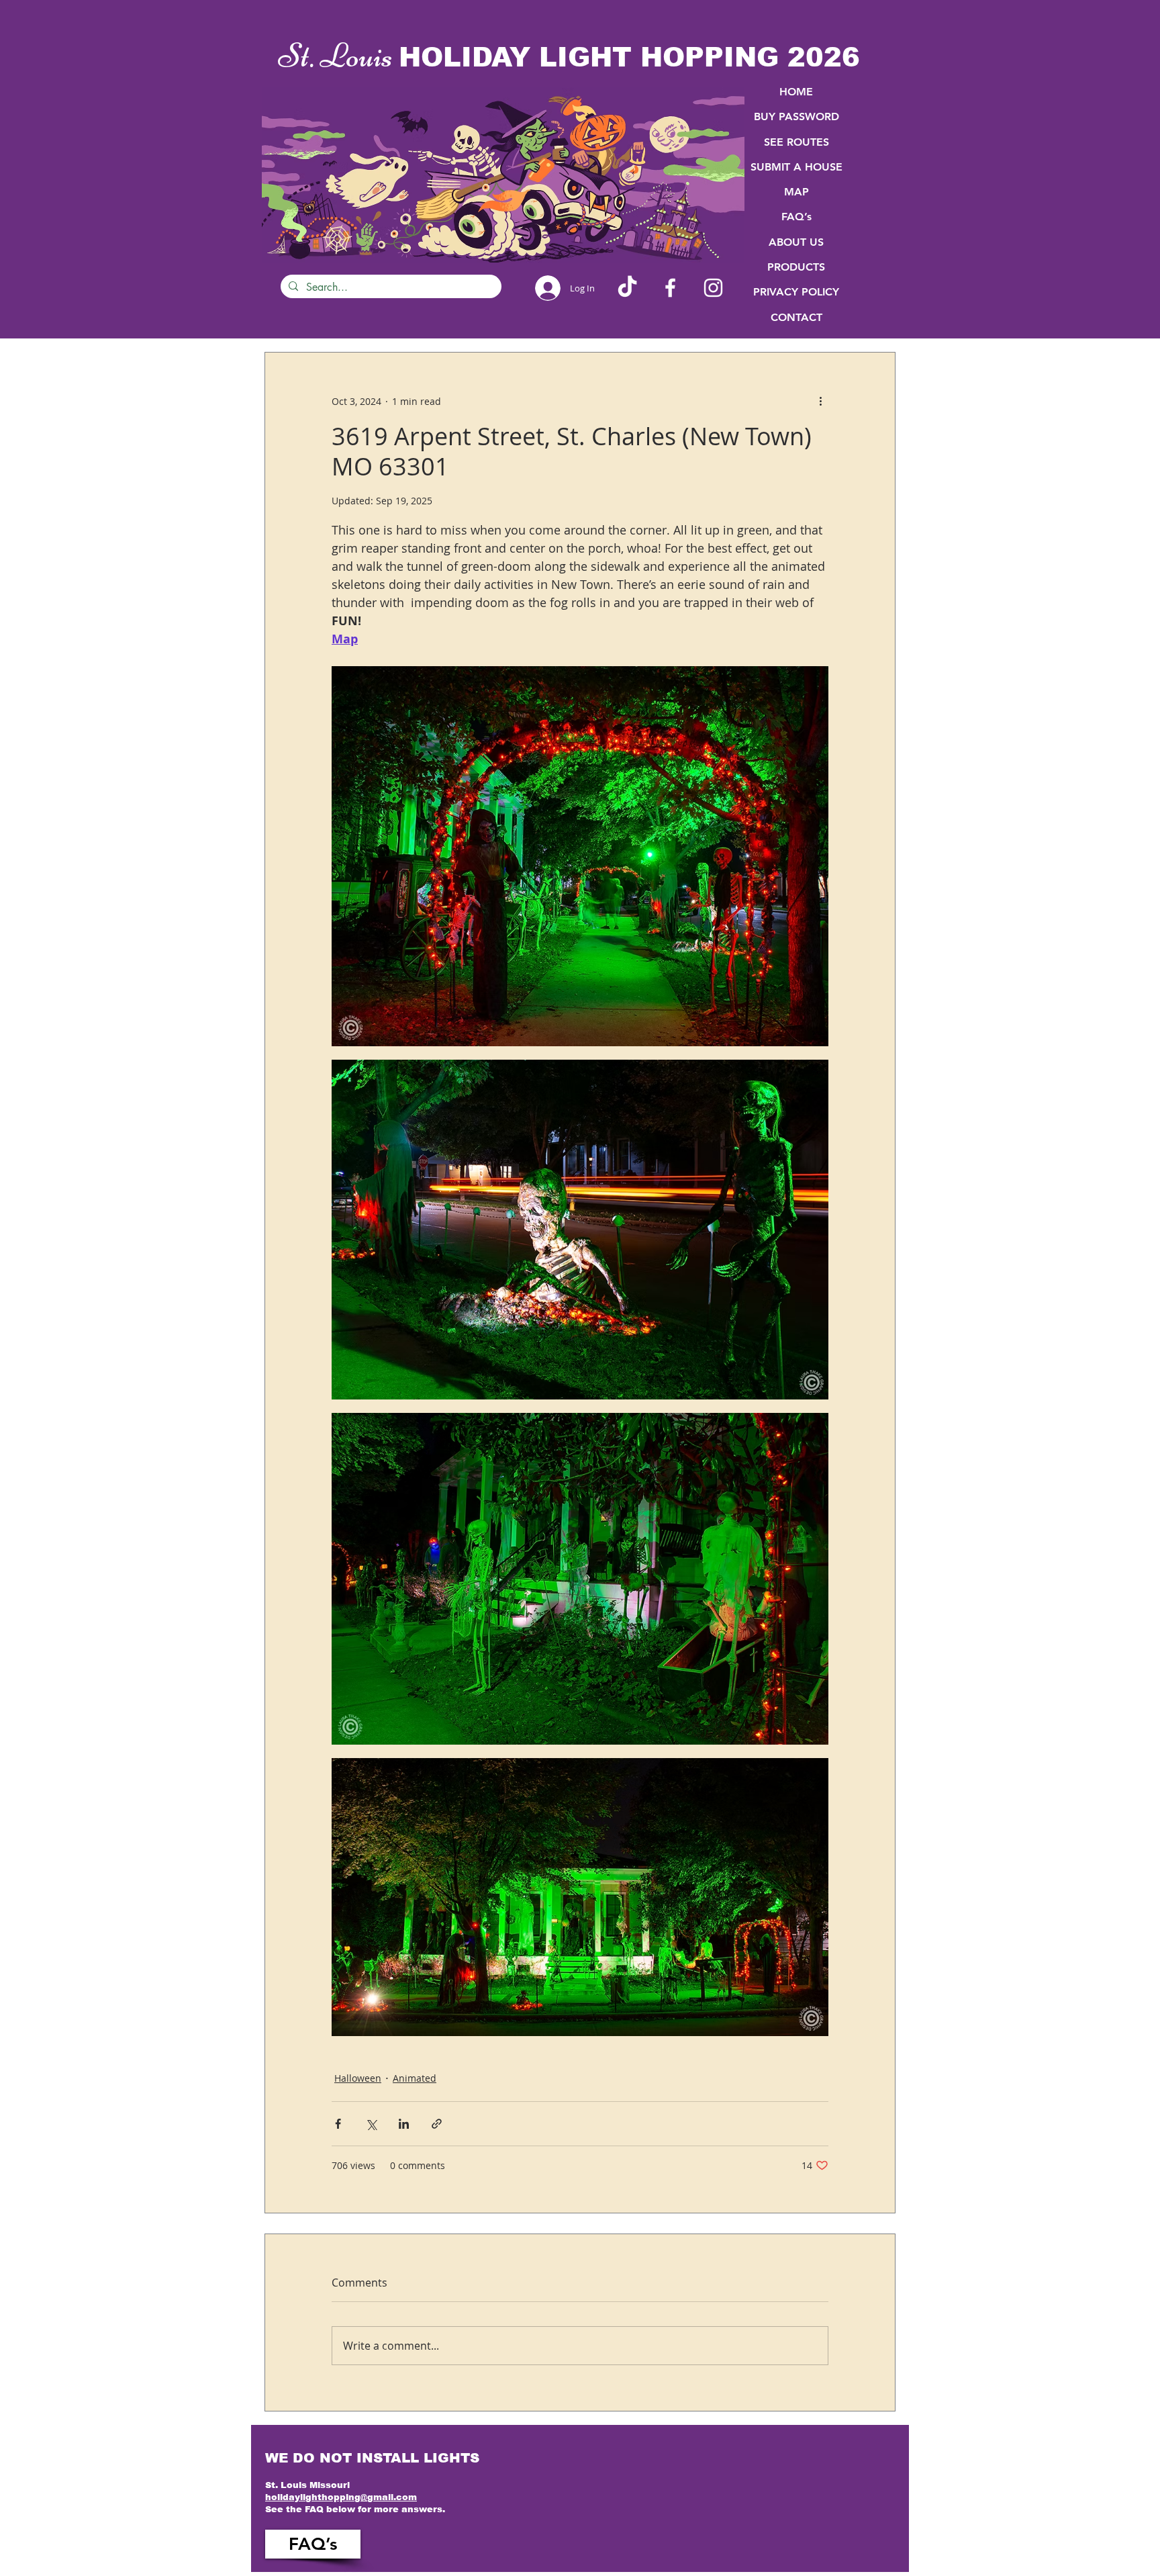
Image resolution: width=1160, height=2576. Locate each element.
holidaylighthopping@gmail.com (341, 2497)
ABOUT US (796, 242)
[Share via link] (437, 2124)
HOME (796, 92)
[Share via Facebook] (338, 2124)
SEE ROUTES (796, 142)
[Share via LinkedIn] (404, 2124)
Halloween (358, 2078)
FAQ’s (796, 217)
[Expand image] (580, 856)
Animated (415, 2078)
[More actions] (820, 401)
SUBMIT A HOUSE (796, 167)
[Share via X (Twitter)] (371, 2124)
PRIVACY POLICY (796, 292)
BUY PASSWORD (796, 117)
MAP (796, 192)
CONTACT (796, 317)
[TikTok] (627, 288)
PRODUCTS (796, 267)
